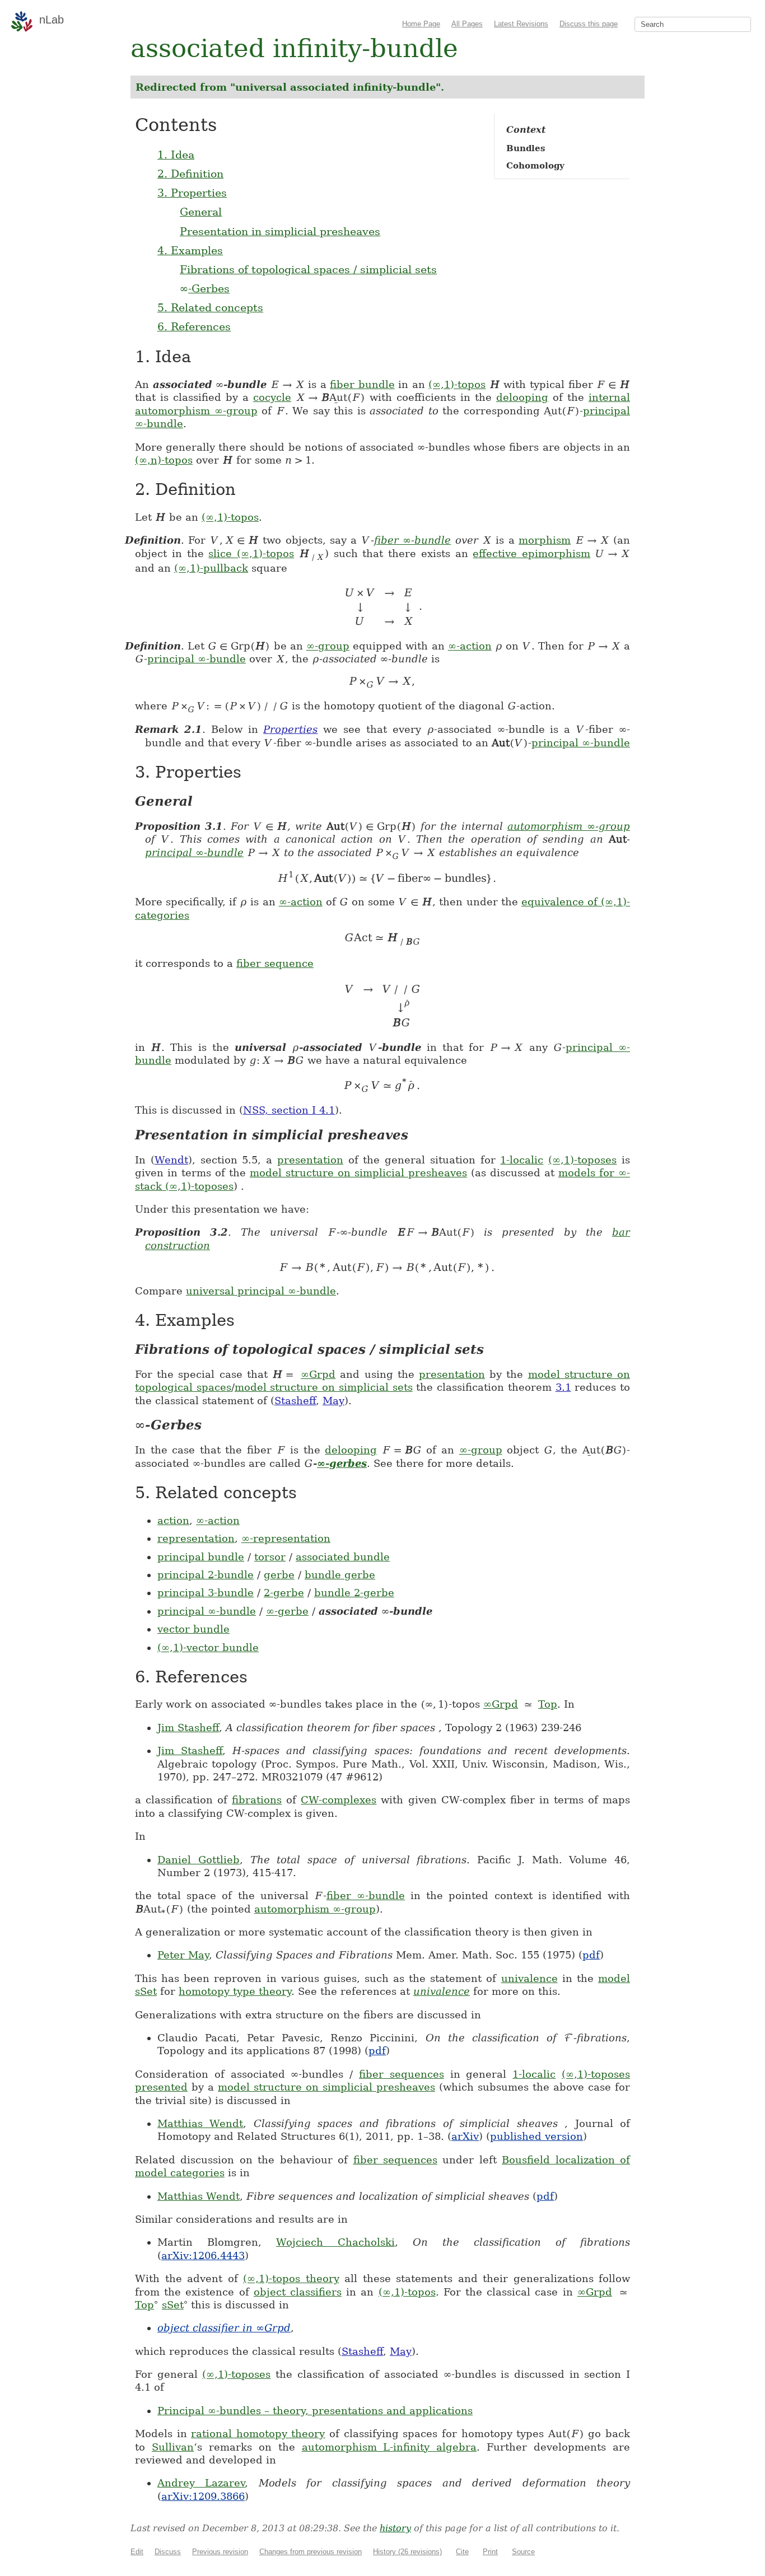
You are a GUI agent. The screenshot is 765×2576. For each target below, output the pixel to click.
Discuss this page (589, 24)
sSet (146, 1991)
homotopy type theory (235, 1991)
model (614, 1978)
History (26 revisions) (407, 2552)
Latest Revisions (521, 24)
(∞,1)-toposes (582, 1160)
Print (490, 2552)
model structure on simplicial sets (324, 1387)
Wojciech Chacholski (335, 2242)
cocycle (272, 397)
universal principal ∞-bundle (261, 1291)
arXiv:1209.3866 (203, 2496)
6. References (194, 326)
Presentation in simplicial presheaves (280, 231)
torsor (270, 1557)
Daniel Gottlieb (199, 1860)
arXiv (465, 2136)
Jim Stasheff (188, 1728)
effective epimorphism (531, 553)
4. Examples (190, 250)
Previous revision (220, 2552)
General (201, 212)
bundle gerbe (340, 1575)
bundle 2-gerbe (354, 1593)
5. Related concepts (210, 307)
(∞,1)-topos (457, 384)
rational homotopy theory (258, 2434)
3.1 (563, 1387)
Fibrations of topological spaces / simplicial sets (308, 269)
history (395, 2528)
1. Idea (176, 155)
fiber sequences (402, 2074)
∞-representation (286, 1538)
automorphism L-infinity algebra (390, 2447)
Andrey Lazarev (201, 2483)
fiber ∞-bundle (412, 540)
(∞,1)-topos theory (291, 2278)
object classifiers (298, 2292)
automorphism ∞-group (196, 411)
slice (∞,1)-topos (251, 553)
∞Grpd (318, 1374)
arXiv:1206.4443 (203, 2255)
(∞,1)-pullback (211, 568)
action (173, 1520)
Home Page (421, 24)
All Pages (467, 24)
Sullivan (173, 2447)
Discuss (168, 2552)
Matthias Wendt (200, 2123)
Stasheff (295, 1401)
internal (609, 397)
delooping (522, 397)
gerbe (279, 1575)
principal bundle (201, 1557)
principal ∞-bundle (197, 659)
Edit (137, 2552)
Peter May (183, 1955)
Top (548, 1704)
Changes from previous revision (311, 2552)
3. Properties (192, 193)
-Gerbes (205, 288)
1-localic (522, 1160)
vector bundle (193, 1629)
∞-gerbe (287, 1611)
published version (537, 2136)
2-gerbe (284, 1593)
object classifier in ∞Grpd (224, 2328)
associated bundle (343, 1557)
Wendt (171, 1160)
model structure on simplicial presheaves (358, 1173)
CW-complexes (339, 1800)
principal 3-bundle (206, 1593)
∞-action (470, 646)
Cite (462, 2552)
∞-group (328, 646)
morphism (545, 540)
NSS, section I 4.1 (289, 1110)
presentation (310, 1160)
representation (196, 1538)
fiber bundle (362, 384)
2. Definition (190, 174)
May (333, 1401)
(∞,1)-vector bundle (208, 1647)
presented (161, 2087)
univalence (530, 1978)
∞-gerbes (342, 1463)
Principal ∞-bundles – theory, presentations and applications (315, 2411)
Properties (290, 729)
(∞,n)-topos (164, 460)
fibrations (257, 1800)
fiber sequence (275, 963)
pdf (591, 1955)
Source (523, 2552)
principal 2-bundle (206, 1575)
